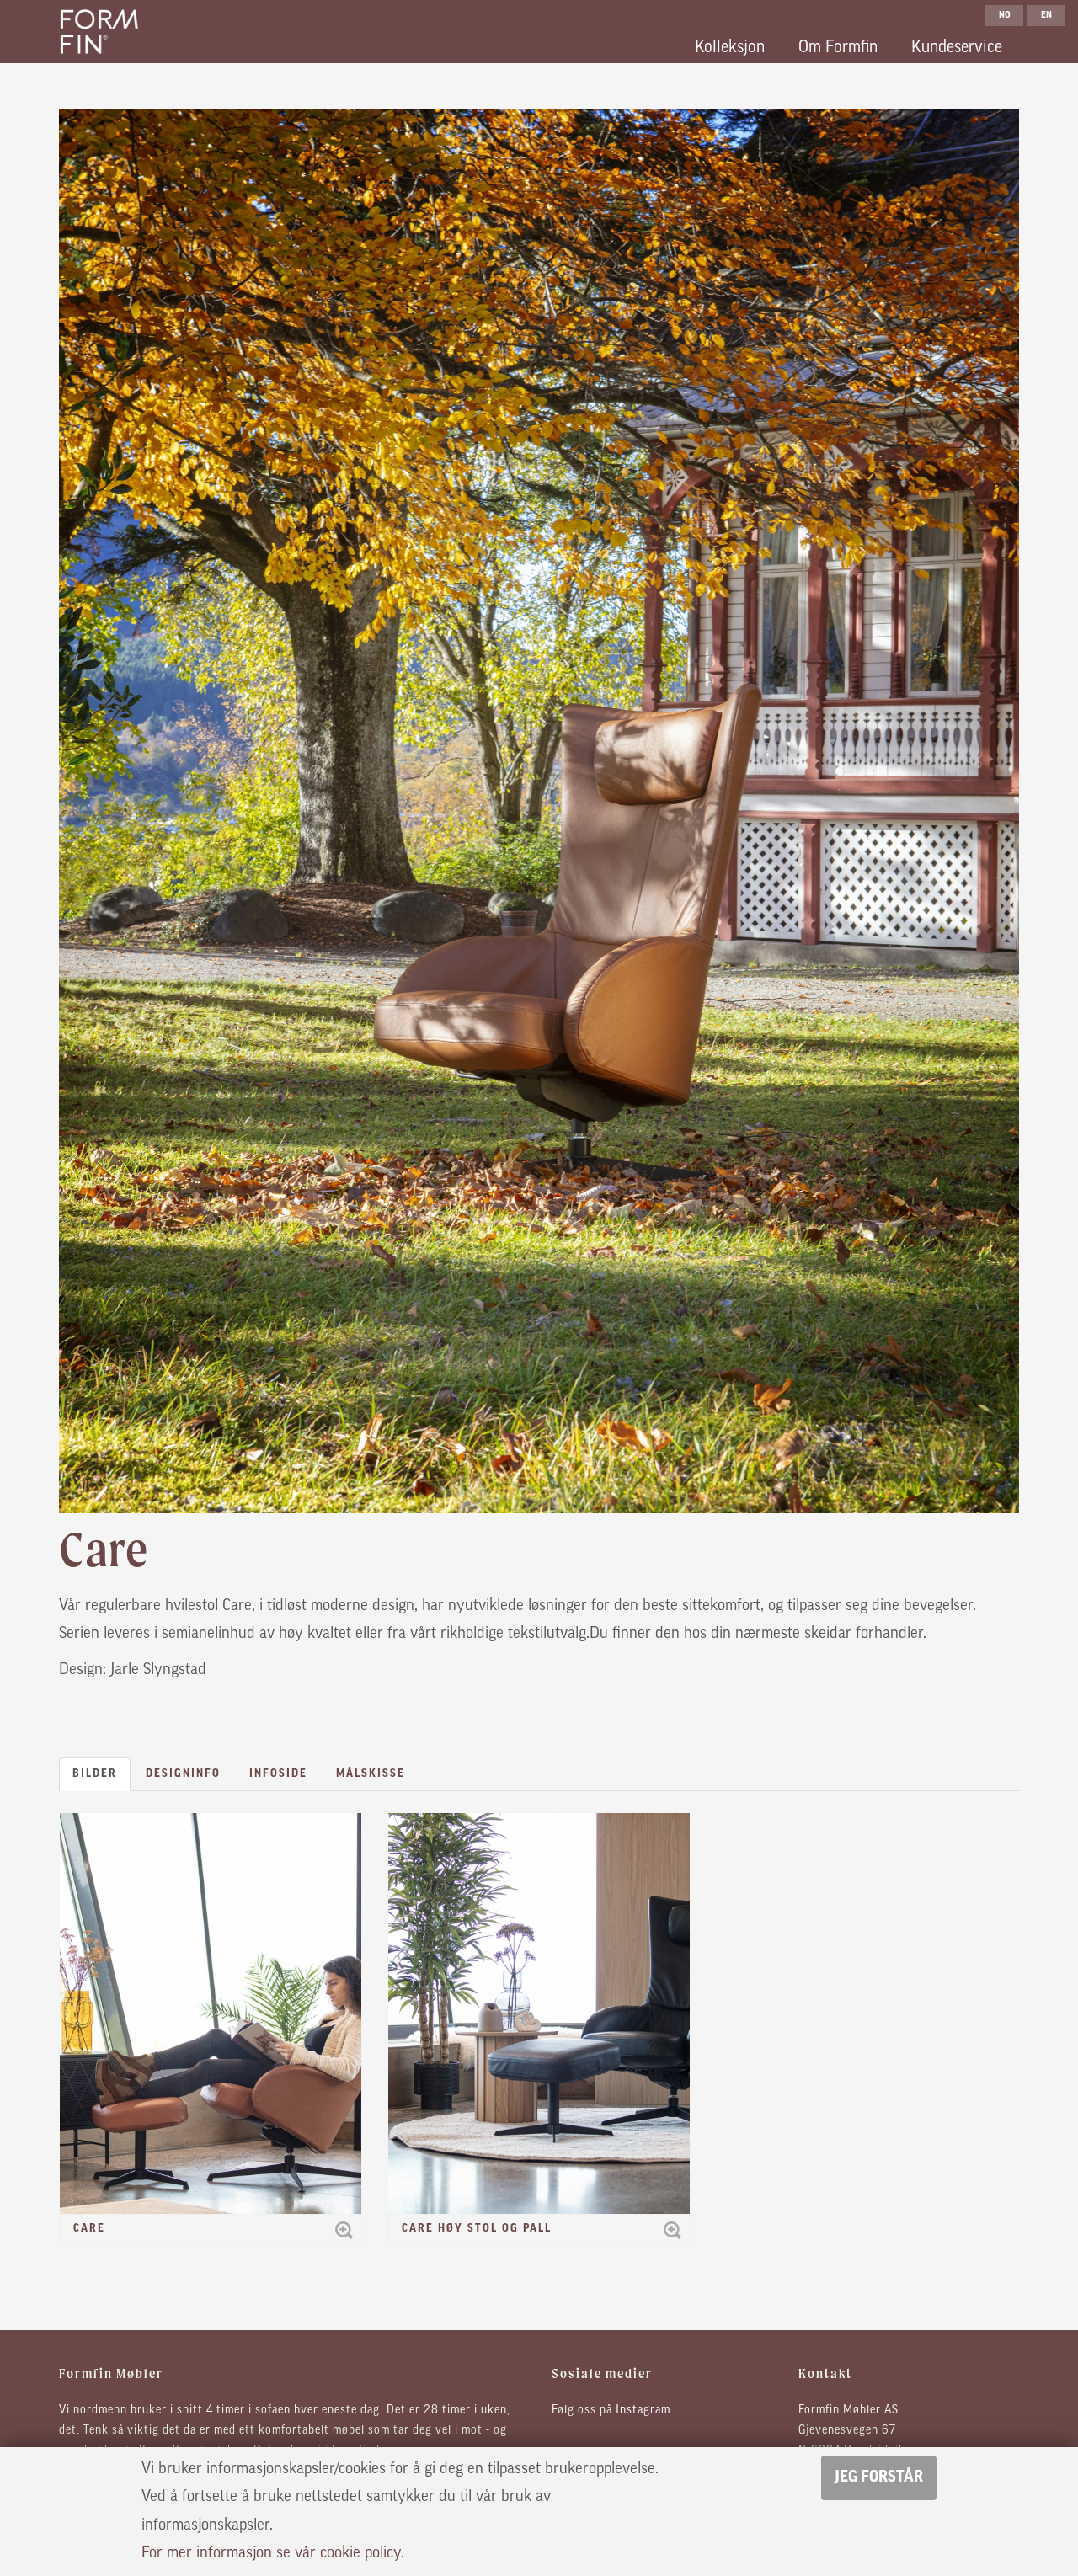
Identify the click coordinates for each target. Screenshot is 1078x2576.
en (1046, 16)
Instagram (643, 2411)
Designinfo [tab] (183, 1774)
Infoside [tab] (278, 1774)
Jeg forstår (879, 2478)
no (1005, 16)
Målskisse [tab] (371, 1774)
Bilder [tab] (95, 1774)
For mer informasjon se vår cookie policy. (273, 2554)
